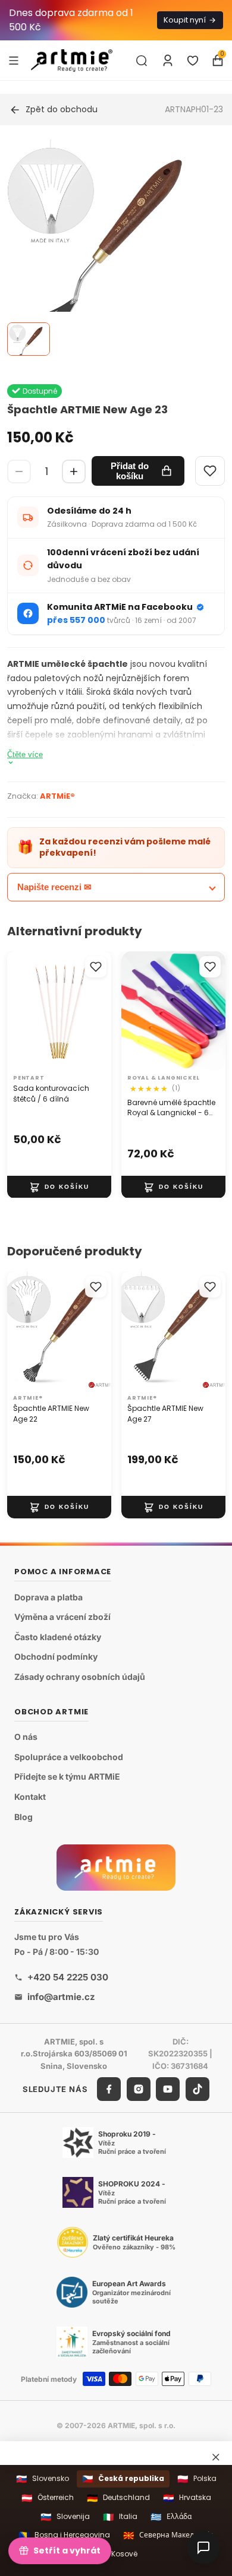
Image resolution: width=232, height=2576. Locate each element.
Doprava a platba (48, 1597)
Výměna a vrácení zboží (62, 1617)
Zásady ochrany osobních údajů (80, 1677)
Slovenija (65, 2517)
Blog (23, 1817)
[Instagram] (139, 2089)
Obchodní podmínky (56, 1657)
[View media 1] (29, 339)
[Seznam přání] (193, 61)
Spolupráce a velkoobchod (69, 1757)
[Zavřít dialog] (216, 2457)
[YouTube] (168, 2089)
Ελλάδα (171, 2517)
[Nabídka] (14, 60)
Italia (120, 2517)
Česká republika (123, 2479)
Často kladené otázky (58, 1637)
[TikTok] (197, 2089)
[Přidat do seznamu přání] (96, 967)
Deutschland (118, 2498)
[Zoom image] (109, 248)
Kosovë (116, 2554)
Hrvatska (187, 2498)
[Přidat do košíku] (59, 1186)
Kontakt (30, 1797)
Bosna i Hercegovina (64, 2535)
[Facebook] (109, 2089)
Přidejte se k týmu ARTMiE (67, 1777)
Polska (197, 2479)
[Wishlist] (210, 471)
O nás (26, 1737)
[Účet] (168, 61)
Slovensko (43, 2479)
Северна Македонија (168, 2535)
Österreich (48, 2498)
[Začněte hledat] (142, 61)
